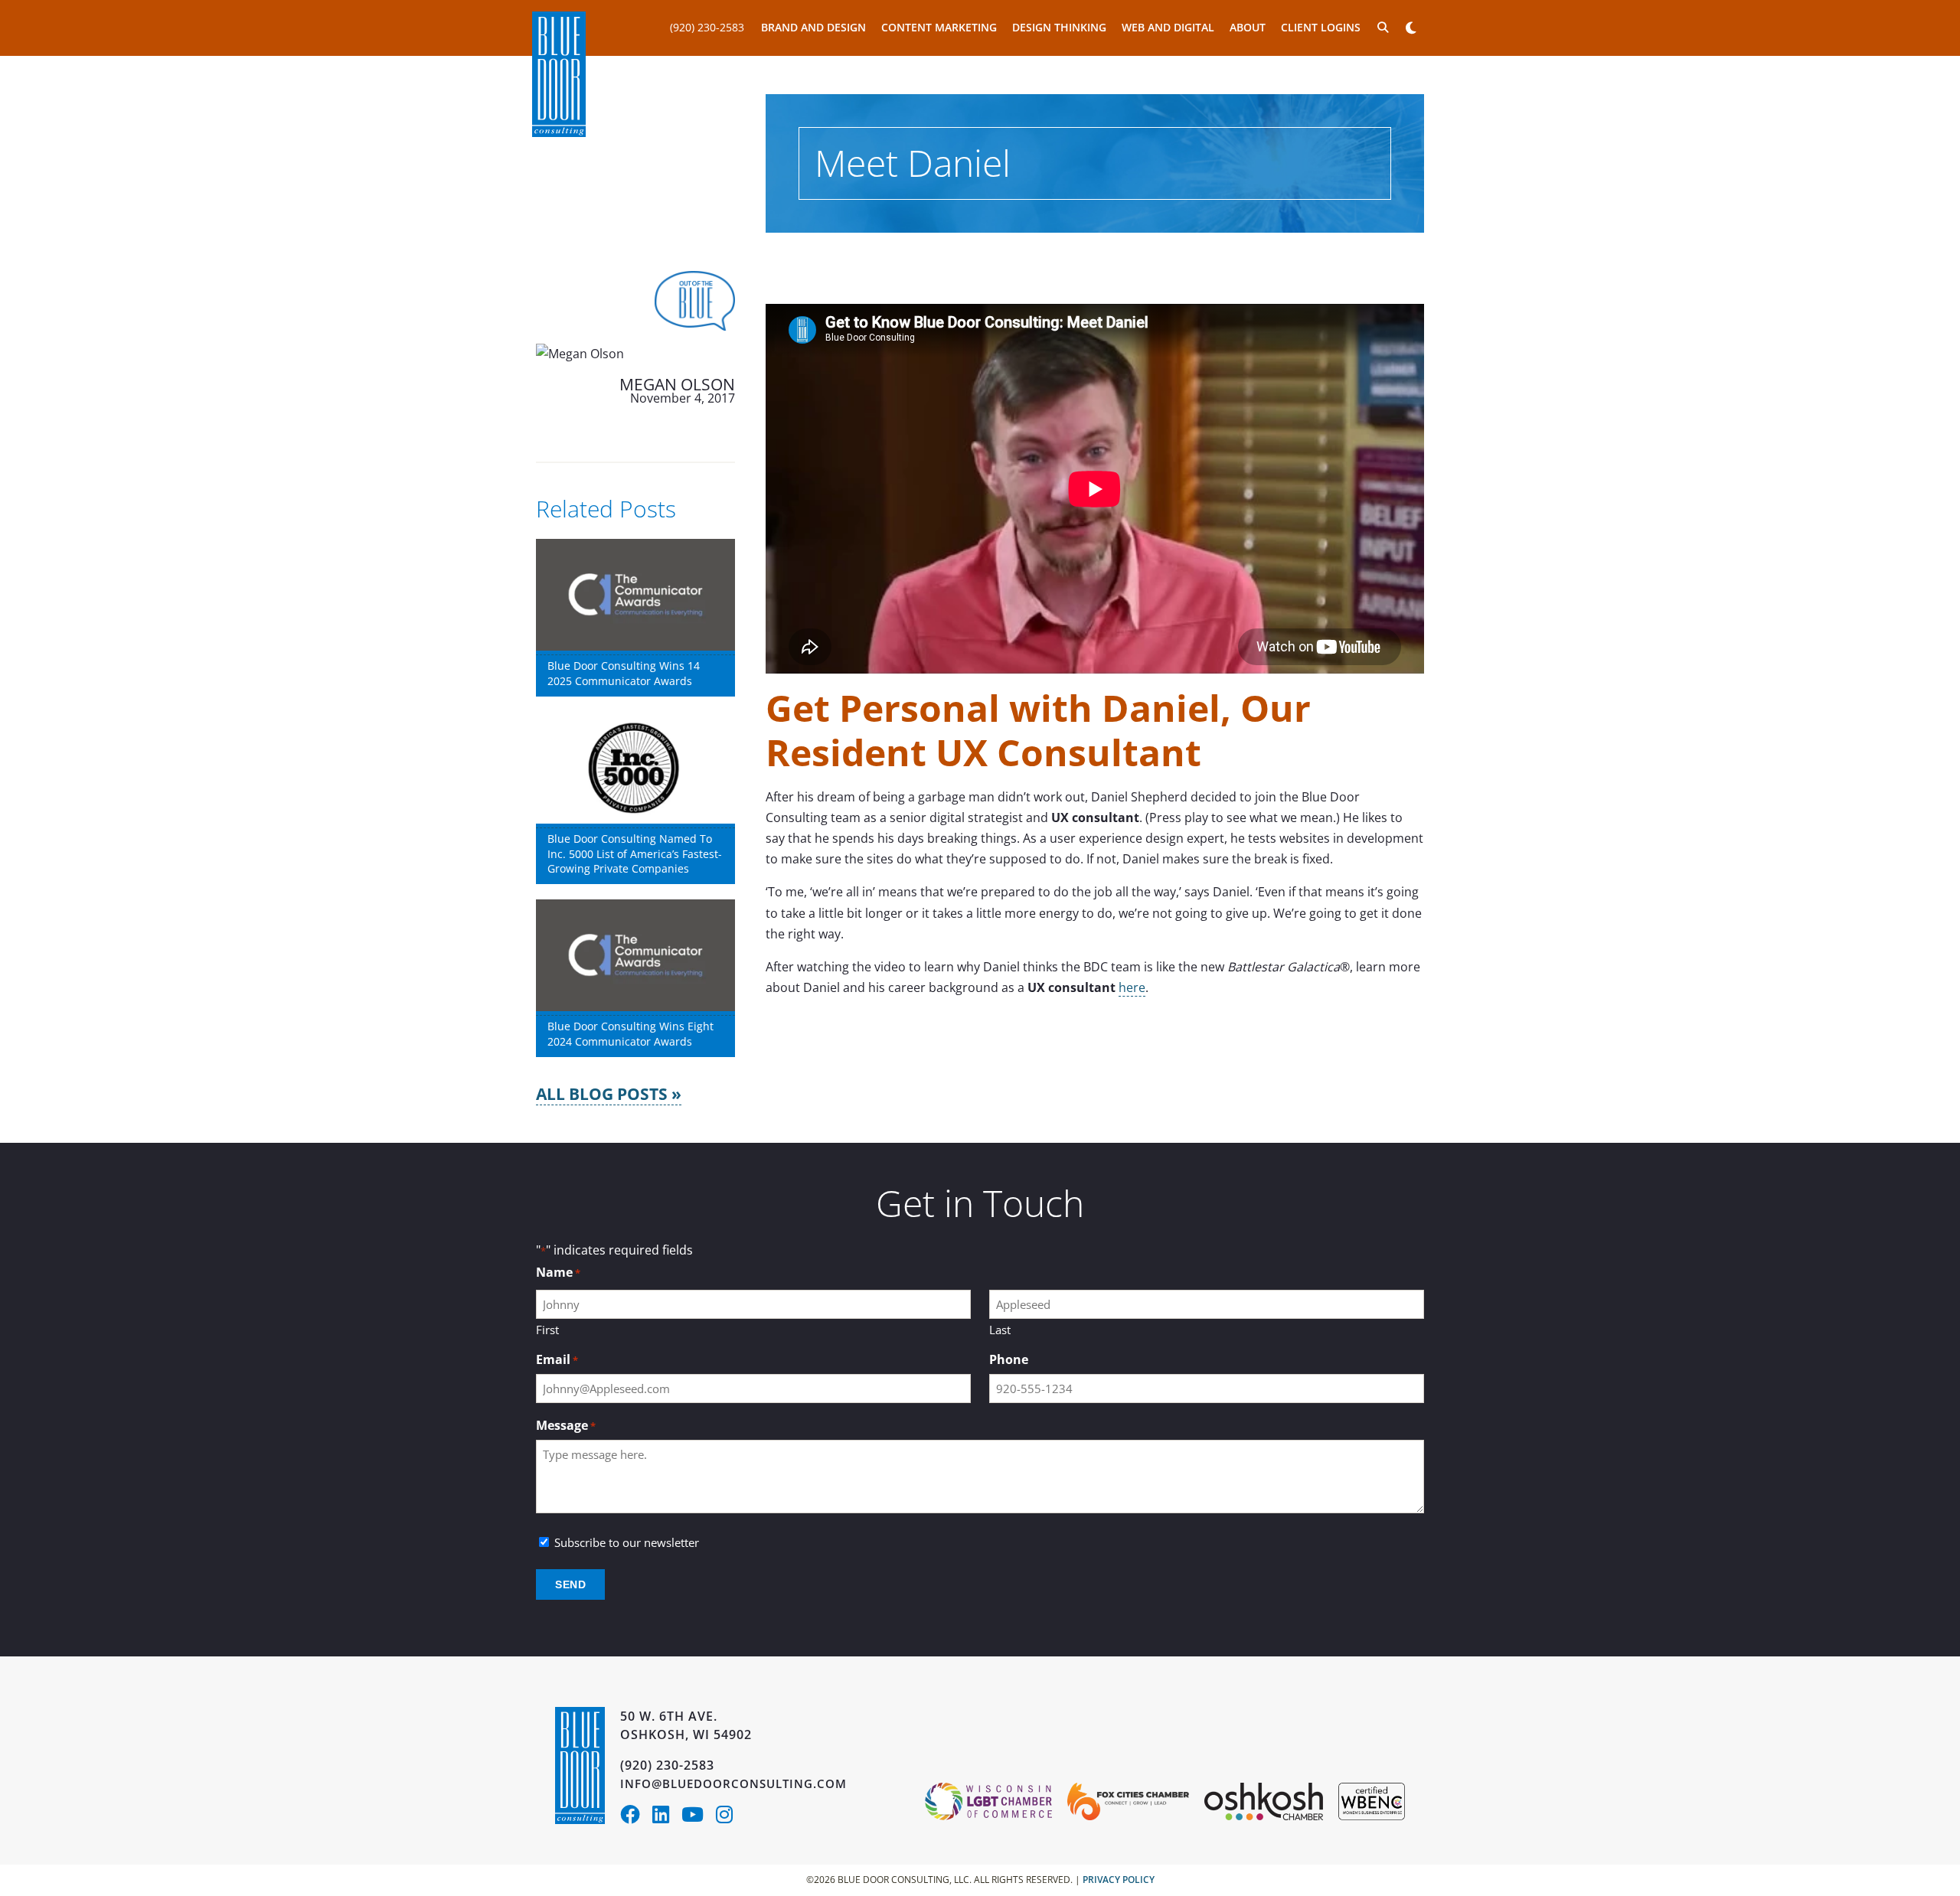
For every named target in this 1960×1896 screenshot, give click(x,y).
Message (566, 1426)
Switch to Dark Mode (1411, 28)
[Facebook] (636, 1817)
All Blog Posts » (609, 1094)
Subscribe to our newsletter (627, 1543)
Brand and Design (813, 27)
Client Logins (1321, 27)
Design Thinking (1059, 27)
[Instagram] (728, 1817)
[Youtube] (699, 1817)
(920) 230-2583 (707, 27)
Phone (1009, 1360)
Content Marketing (939, 27)
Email (557, 1360)
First (547, 1330)
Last (1000, 1330)
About (1248, 27)
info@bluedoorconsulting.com (733, 1783)
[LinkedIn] (667, 1817)
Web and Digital (1168, 27)
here (1132, 987)
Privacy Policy (1119, 1880)
